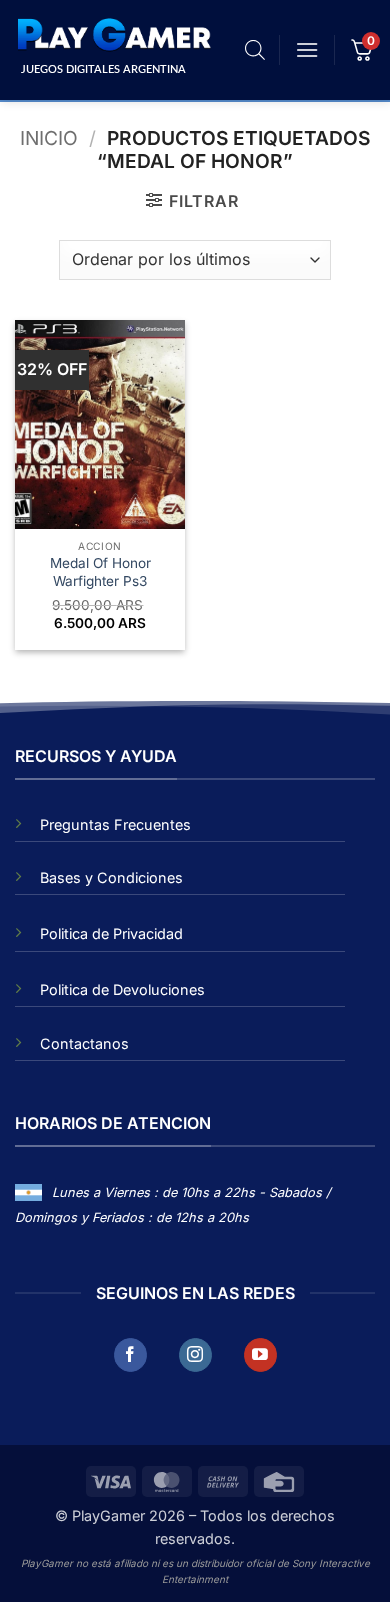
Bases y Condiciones (111, 877)
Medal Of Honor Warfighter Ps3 (100, 572)
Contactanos (84, 1043)
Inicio (49, 138)
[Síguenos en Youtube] (260, 1355)
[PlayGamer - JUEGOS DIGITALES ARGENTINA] (113, 35)
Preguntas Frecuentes (115, 824)
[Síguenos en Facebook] (130, 1355)
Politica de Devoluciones (122, 989)
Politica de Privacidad (111, 933)
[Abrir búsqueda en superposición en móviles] (255, 50)
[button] (307, 49)
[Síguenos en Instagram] (195, 1355)
